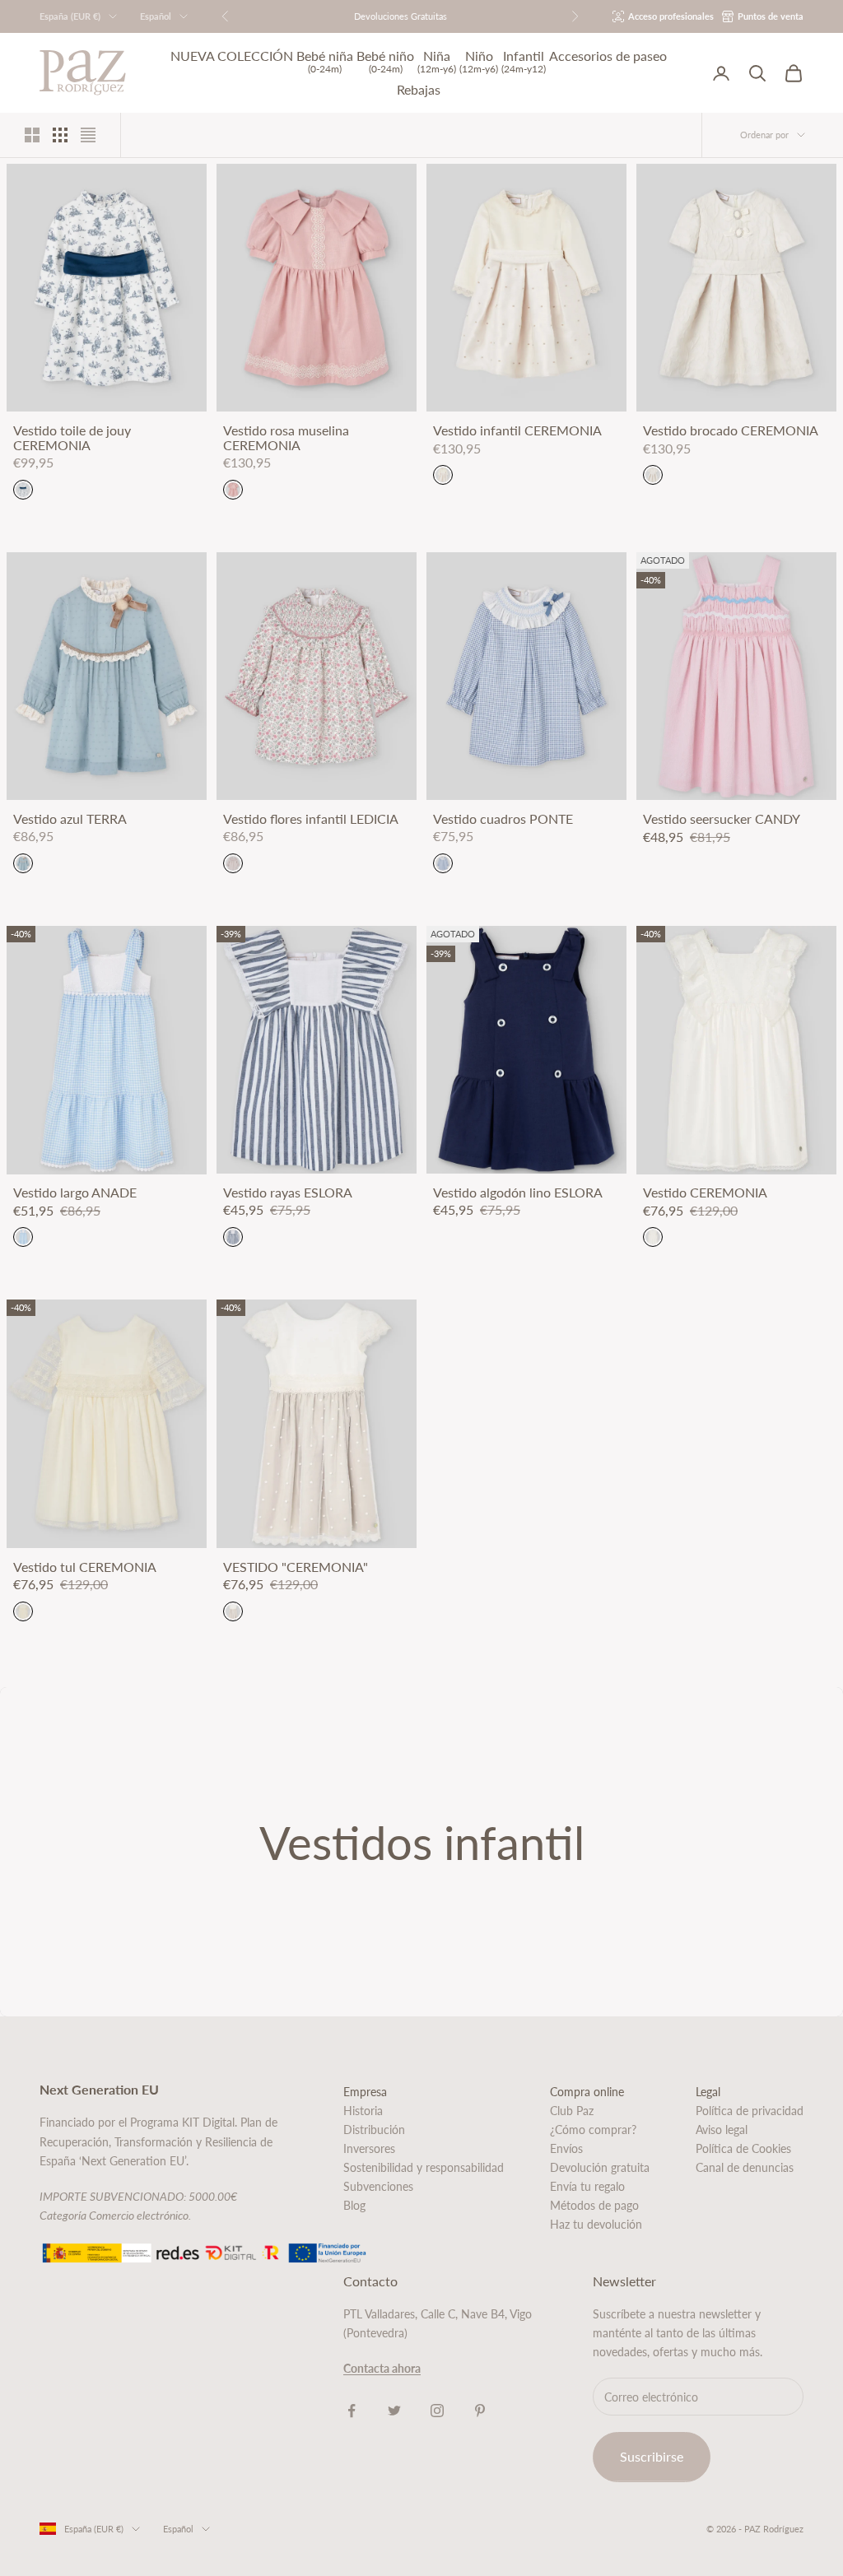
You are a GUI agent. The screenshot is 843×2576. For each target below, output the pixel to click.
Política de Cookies (743, 2148)
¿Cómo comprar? (593, 2130)
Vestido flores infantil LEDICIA (311, 819)
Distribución (374, 2130)
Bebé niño (385, 61)
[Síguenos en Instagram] (437, 2411)
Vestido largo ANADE (75, 1193)
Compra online (587, 2092)
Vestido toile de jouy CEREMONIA (72, 437)
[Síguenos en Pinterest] (480, 2411)
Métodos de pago (594, 2205)
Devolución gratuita (600, 2167)
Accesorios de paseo (608, 56)
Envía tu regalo (587, 2186)
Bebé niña (325, 61)
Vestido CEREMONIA (705, 1193)
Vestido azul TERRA (70, 819)
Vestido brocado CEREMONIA (731, 430)
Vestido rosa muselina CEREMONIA (286, 437)
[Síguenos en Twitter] (394, 2411)
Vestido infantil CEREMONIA (517, 430)
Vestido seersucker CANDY (722, 819)
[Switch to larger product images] (32, 135)
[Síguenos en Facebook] (352, 2411)
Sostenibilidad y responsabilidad (424, 2167)
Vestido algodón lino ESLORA (518, 1193)
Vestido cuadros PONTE (503, 819)
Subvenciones (378, 2186)
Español (156, 16)
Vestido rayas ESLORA (288, 1193)
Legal (708, 2092)
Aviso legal (722, 2130)
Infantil (524, 61)
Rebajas (419, 90)
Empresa (365, 2092)
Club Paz (572, 2111)
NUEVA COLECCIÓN (232, 56)
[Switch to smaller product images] (60, 135)
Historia (363, 2111)
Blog (354, 2205)
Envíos (566, 2148)
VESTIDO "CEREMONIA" (296, 1567)
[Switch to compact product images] (88, 135)
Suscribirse (652, 2456)
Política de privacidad (750, 2111)
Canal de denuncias (745, 2167)
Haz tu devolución (596, 2224)
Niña (437, 61)
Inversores (369, 2148)
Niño (479, 61)
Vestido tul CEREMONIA (85, 1567)
